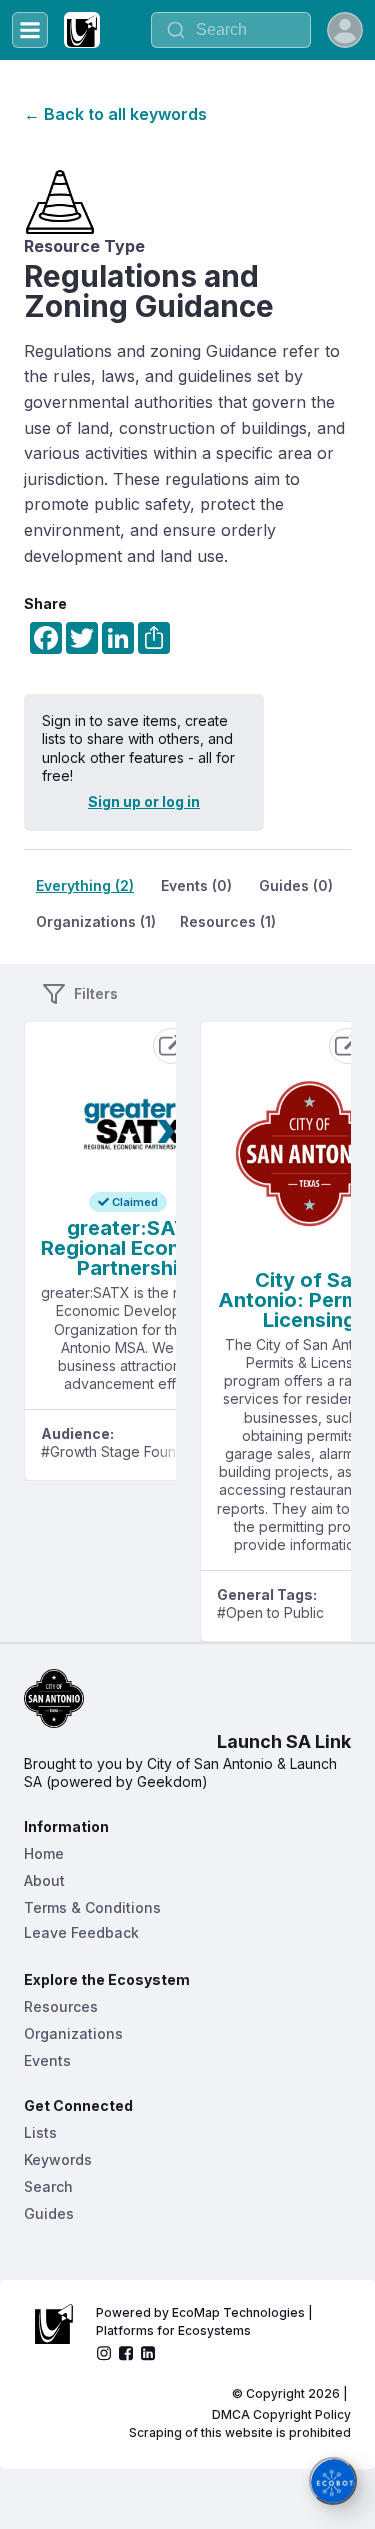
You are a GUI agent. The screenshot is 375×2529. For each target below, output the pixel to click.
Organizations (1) (96, 921)
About (44, 1880)
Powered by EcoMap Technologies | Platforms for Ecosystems (206, 2321)
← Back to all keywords (115, 114)
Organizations (73, 2033)
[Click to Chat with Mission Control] (333, 2481)
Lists (40, 2132)
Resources (61, 2006)
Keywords (58, 2159)
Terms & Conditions (92, 1907)
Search (48, 2186)
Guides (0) (296, 885)
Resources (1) (228, 921)
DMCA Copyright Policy (281, 2414)
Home (44, 1853)
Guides (49, 2213)
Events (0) (196, 885)
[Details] (171, 1046)
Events (47, 2060)
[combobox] (231, 30)
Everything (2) (85, 885)
